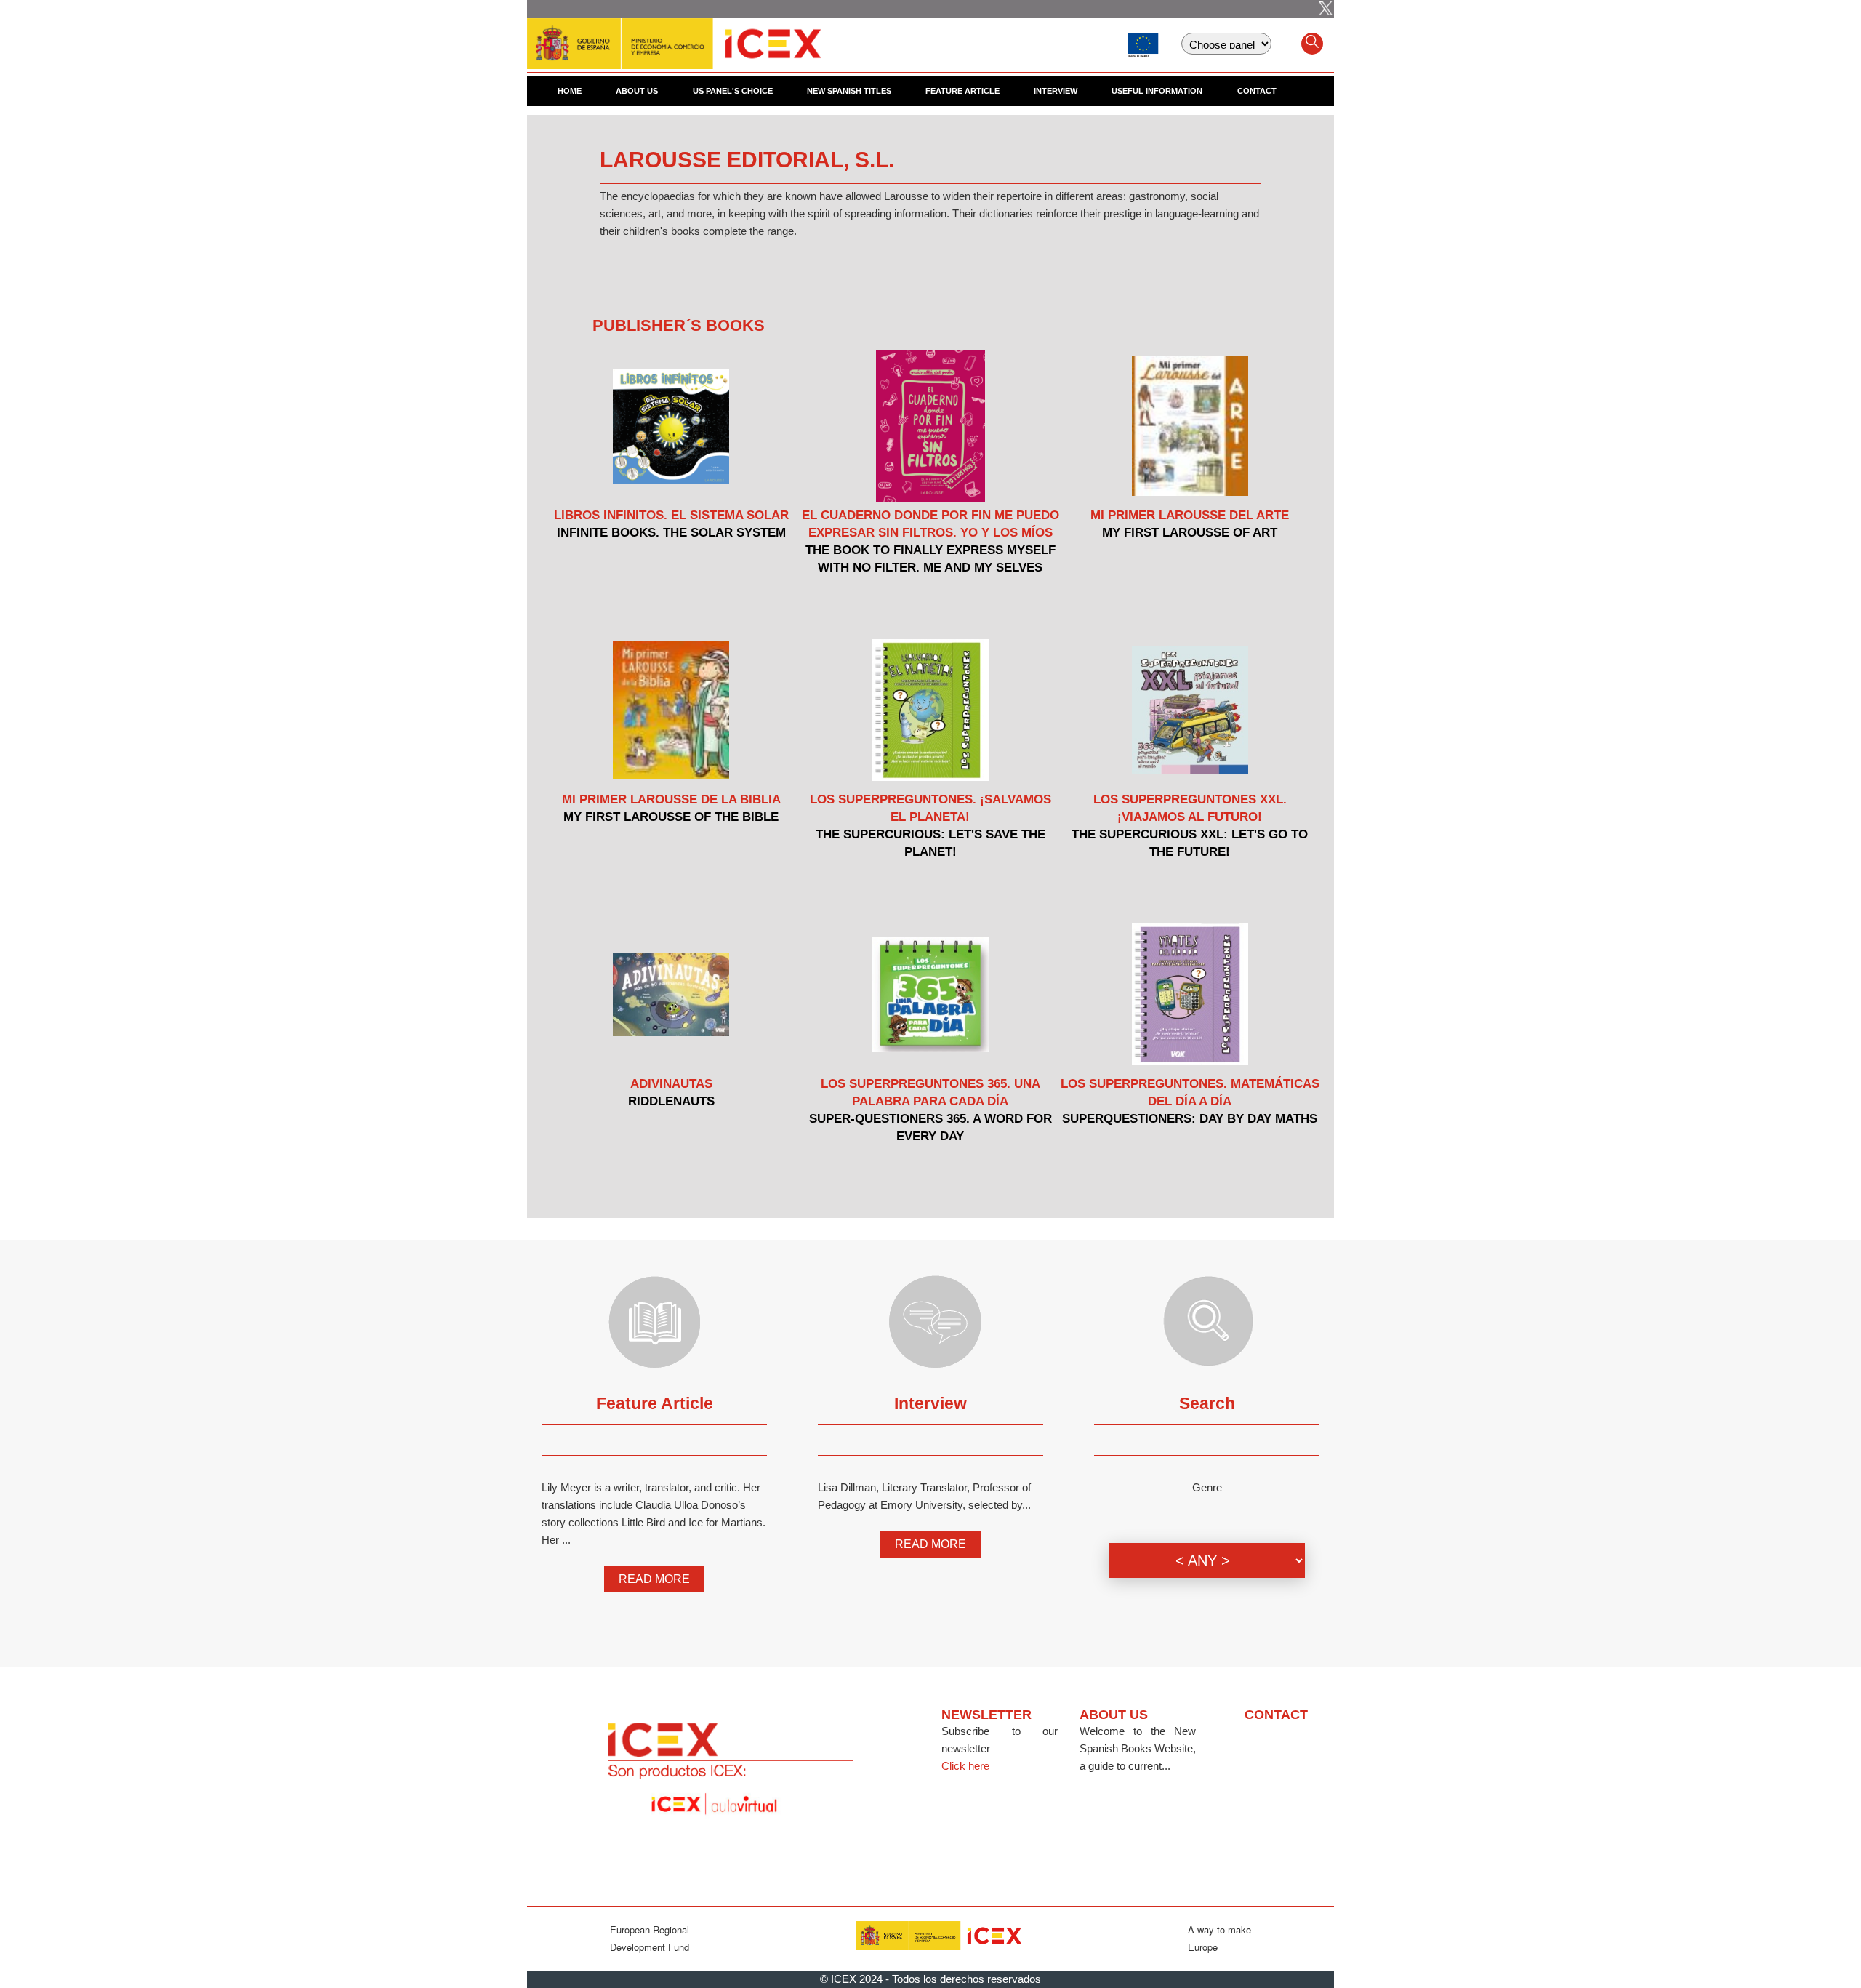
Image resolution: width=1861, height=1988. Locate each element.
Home (570, 91)
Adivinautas (671, 1084)
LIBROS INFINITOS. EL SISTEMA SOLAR (671, 515)
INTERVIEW (1056, 91)
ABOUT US (637, 91)
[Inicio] (674, 36)
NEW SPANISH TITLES (849, 91)
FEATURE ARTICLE (962, 91)
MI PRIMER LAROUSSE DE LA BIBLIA (671, 799)
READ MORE (654, 1579)
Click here (965, 1766)
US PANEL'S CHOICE (733, 91)
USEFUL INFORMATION (1157, 91)
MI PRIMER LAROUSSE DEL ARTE (1190, 515)
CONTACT (1257, 91)
